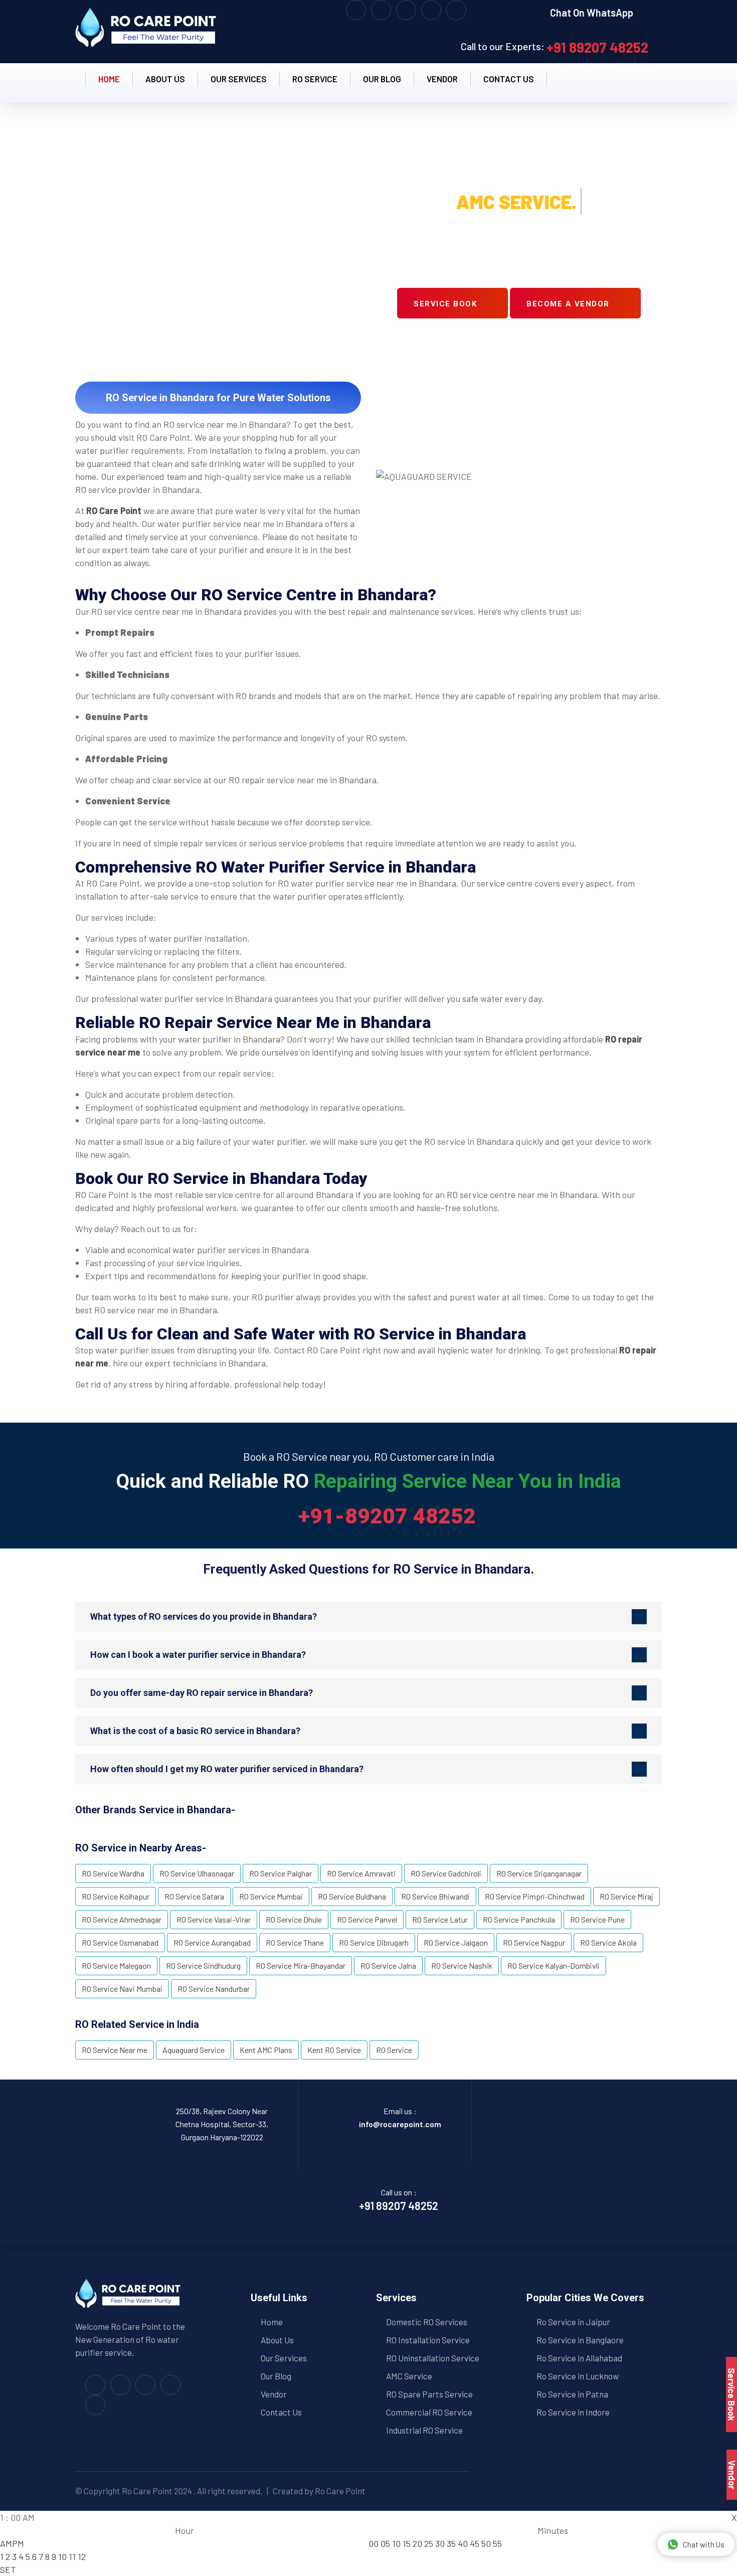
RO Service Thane (295, 1942)
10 (62, 2556)
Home (109, 79)
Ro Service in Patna (572, 2394)
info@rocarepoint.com (400, 2124)
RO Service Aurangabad (212, 1942)
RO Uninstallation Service (433, 2358)
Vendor (442, 79)
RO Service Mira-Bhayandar (301, 1965)
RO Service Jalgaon (456, 1942)
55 (497, 2543)
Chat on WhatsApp (592, 13)
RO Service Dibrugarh (374, 1942)
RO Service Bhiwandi (435, 1896)
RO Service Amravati (361, 1873)
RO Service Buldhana (352, 1896)
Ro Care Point (147, 2491)
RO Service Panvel (367, 1919)
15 (407, 2543)
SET (8, 2569)
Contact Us (281, 2412)
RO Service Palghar (281, 1873)
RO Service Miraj (626, 1896)
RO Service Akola (608, 1942)
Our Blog (382, 79)
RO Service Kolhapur (116, 1896)
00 (374, 2543)
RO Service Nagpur (534, 1942)
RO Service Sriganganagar (539, 1873)
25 (429, 2543)
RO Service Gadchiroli (446, 1873)
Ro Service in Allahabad (579, 2358)
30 (440, 2543)
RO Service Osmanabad (120, 1942)
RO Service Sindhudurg (203, 1965)
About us (165, 79)
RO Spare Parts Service (429, 2394)
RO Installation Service (428, 2340)
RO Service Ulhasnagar (197, 1873)
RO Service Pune (597, 1919)
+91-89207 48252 (387, 1516)
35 (451, 2543)
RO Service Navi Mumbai (122, 1989)
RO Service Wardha (113, 1873)
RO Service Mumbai (271, 1896)
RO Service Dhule (294, 1919)
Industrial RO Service (424, 2430)
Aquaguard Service (194, 2050)
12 (82, 2556)
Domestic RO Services (427, 2322)
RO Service (315, 79)
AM (6, 2543)
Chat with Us (704, 2544)
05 (385, 2543)
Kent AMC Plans (266, 2050)
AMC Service (409, 2376)
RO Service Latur (440, 1919)
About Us (277, 2340)
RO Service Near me (115, 2050)
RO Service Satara (194, 1896)
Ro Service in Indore (573, 2412)
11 (72, 2556)
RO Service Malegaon (116, 1965)
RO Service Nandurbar (214, 1989)
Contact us (509, 79)
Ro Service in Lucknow (578, 2376)
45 (475, 2543)
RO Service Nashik (462, 1965)
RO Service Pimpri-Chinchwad (535, 1896)
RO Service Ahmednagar (122, 1919)
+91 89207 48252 (597, 47)
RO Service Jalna (388, 1965)
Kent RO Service (334, 2050)
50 (486, 2543)
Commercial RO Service (429, 2412)
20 (417, 2543)
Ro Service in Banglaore (580, 2340)
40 (463, 2543)
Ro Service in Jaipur (573, 2322)
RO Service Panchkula (519, 1919)
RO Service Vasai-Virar (214, 1919)
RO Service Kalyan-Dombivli (554, 1965)
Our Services (239, 79)
